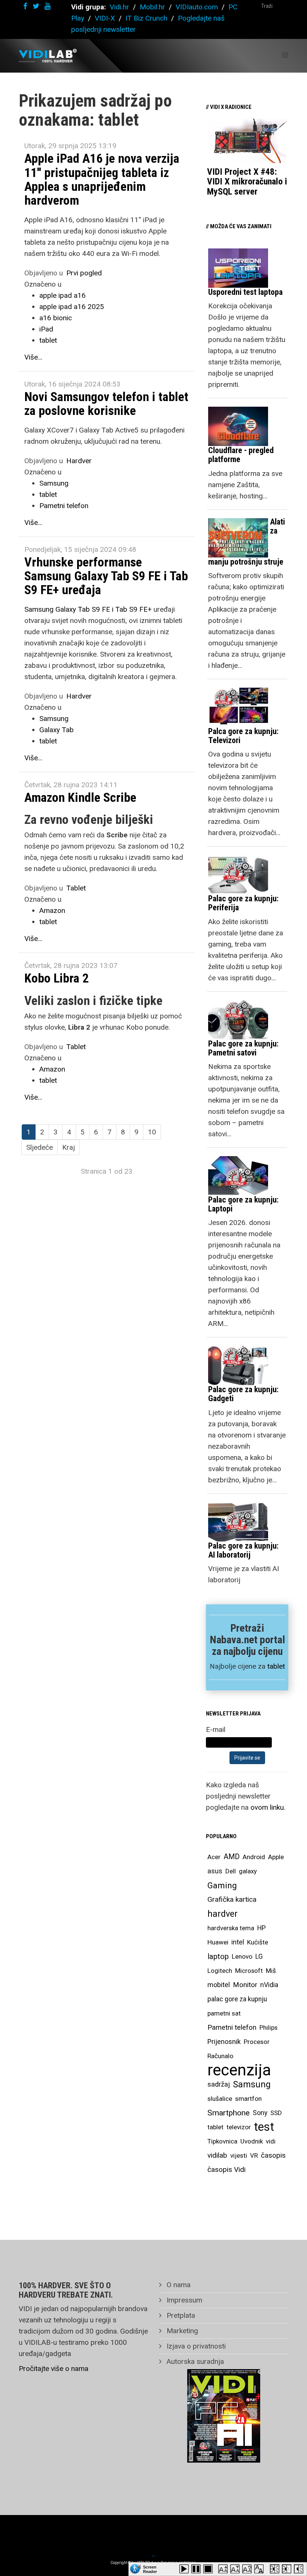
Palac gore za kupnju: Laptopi (243, 1204)
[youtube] (48, 6)
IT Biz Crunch (146, 18)
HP (262, 1928)
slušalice (220, 2099)
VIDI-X (106, 18)
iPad (46, 329)
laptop (218, 1956)
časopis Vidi (227, 2169)
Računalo (220, 2056)
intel (238, 1942)
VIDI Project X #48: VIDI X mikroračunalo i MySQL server (247, 182)
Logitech (220, 1971)
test (264, 2127)
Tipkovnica (222, 2141)
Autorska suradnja (194, 2361)
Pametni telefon (64, 506)
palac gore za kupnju (237, 1999)
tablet (48, 340)
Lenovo (242, 1956)
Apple (276, 1857)
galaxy (248, 1871)
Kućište (258, 1942)
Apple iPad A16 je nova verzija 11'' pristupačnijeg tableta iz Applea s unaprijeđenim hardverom (102, 179)
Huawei (218, 1942)
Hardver (79, 461)
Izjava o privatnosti (195, 2346)
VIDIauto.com (197, 7)
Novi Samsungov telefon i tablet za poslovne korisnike (106, 404)
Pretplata (180, 2315)
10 (152, 1132)
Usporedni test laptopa (245, 292)
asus (215, 1871)
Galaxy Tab (57, 730)
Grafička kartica (232, 1899)
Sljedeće (39, 1147)
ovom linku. (268, 1807)
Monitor (245, 1985)
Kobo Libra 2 (57, 978)
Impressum (183, 2300)
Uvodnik (252, 2141)
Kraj (69, 1147)
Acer (214, 1857)
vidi (271, 2141)
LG (259, 1956)
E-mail (216, 1729)
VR (254, 2155)
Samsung (54, 483)
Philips (268, 2028)
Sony (260, 2113)
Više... (33, 357)
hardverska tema (231, 1928)
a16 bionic (56, 318)
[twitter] (36, 6)
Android (254, 1857)
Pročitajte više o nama (54, 2369)
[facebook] (25, 6)
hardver (223, 1914)
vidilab (217, 2155)
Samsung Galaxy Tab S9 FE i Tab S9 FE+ (88, 609)
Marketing (181, 2331)
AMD (232, 1857)
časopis (273, 2155)
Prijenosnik (224, 2042)
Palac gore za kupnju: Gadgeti (243, 1394)
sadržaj (219, 2084)
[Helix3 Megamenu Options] (285, 55)
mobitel (219, 1985)
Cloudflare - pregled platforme (241, 455)
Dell (231, 1871)
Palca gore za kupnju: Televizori (243, 736)
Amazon (52, 910)
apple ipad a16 (63, 295)
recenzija (239, 2070)
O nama (178, 2285)
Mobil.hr (152, 7)
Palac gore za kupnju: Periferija (243, 903)
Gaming (222, 1885)
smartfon (248, 2099)
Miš (271, 1971)
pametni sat (224, 2013)
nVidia (269, 1985)
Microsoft (249, 1971)
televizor (239, 2127)
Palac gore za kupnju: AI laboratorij (243, 1550)
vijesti (239, 2155)
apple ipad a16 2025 (72, 307)
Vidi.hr (120, 7)
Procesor (257, 2042)
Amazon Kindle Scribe (80, 797)
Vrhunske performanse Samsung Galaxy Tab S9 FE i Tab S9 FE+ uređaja (106, 576)
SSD (276, 2113)
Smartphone (229, 2113)
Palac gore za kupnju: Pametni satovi (243, 1048)
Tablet (76, 888)
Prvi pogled (84, 273)
